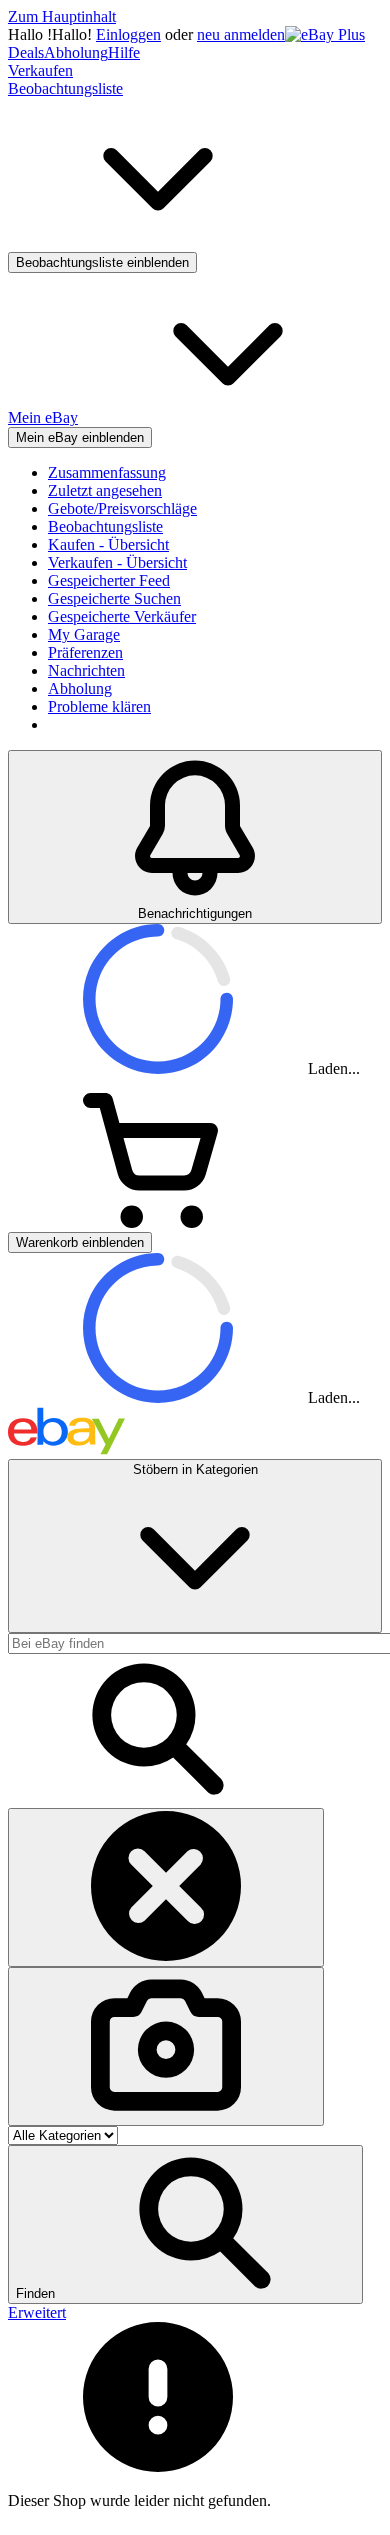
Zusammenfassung (107, 472)
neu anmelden (241, 34)
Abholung (76, 52)
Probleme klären (99, 706)
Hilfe (124, 52)
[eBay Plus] (325, 34)
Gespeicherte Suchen (114, 598)
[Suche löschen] (166, 1887)
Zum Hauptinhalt (62, 16)
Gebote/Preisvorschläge (122, 508)
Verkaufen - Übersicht (117, 562)
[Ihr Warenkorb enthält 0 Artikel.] (158, 1222)
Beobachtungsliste (105, 526)
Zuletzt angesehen (105, 490)
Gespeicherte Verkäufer (122, 616)
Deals (26, 52)
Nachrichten (86, 670)
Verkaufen (40, 70)
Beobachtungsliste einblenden (102, 262)
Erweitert (37, 2312)
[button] (185, 2224)
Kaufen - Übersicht (108, 544)
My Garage (84, 634)
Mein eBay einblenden (80, 437)
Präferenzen (85, 652)
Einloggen (128, 34)
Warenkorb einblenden (80, 1242)
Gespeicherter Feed (109, 580)
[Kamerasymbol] (166, 2046)
